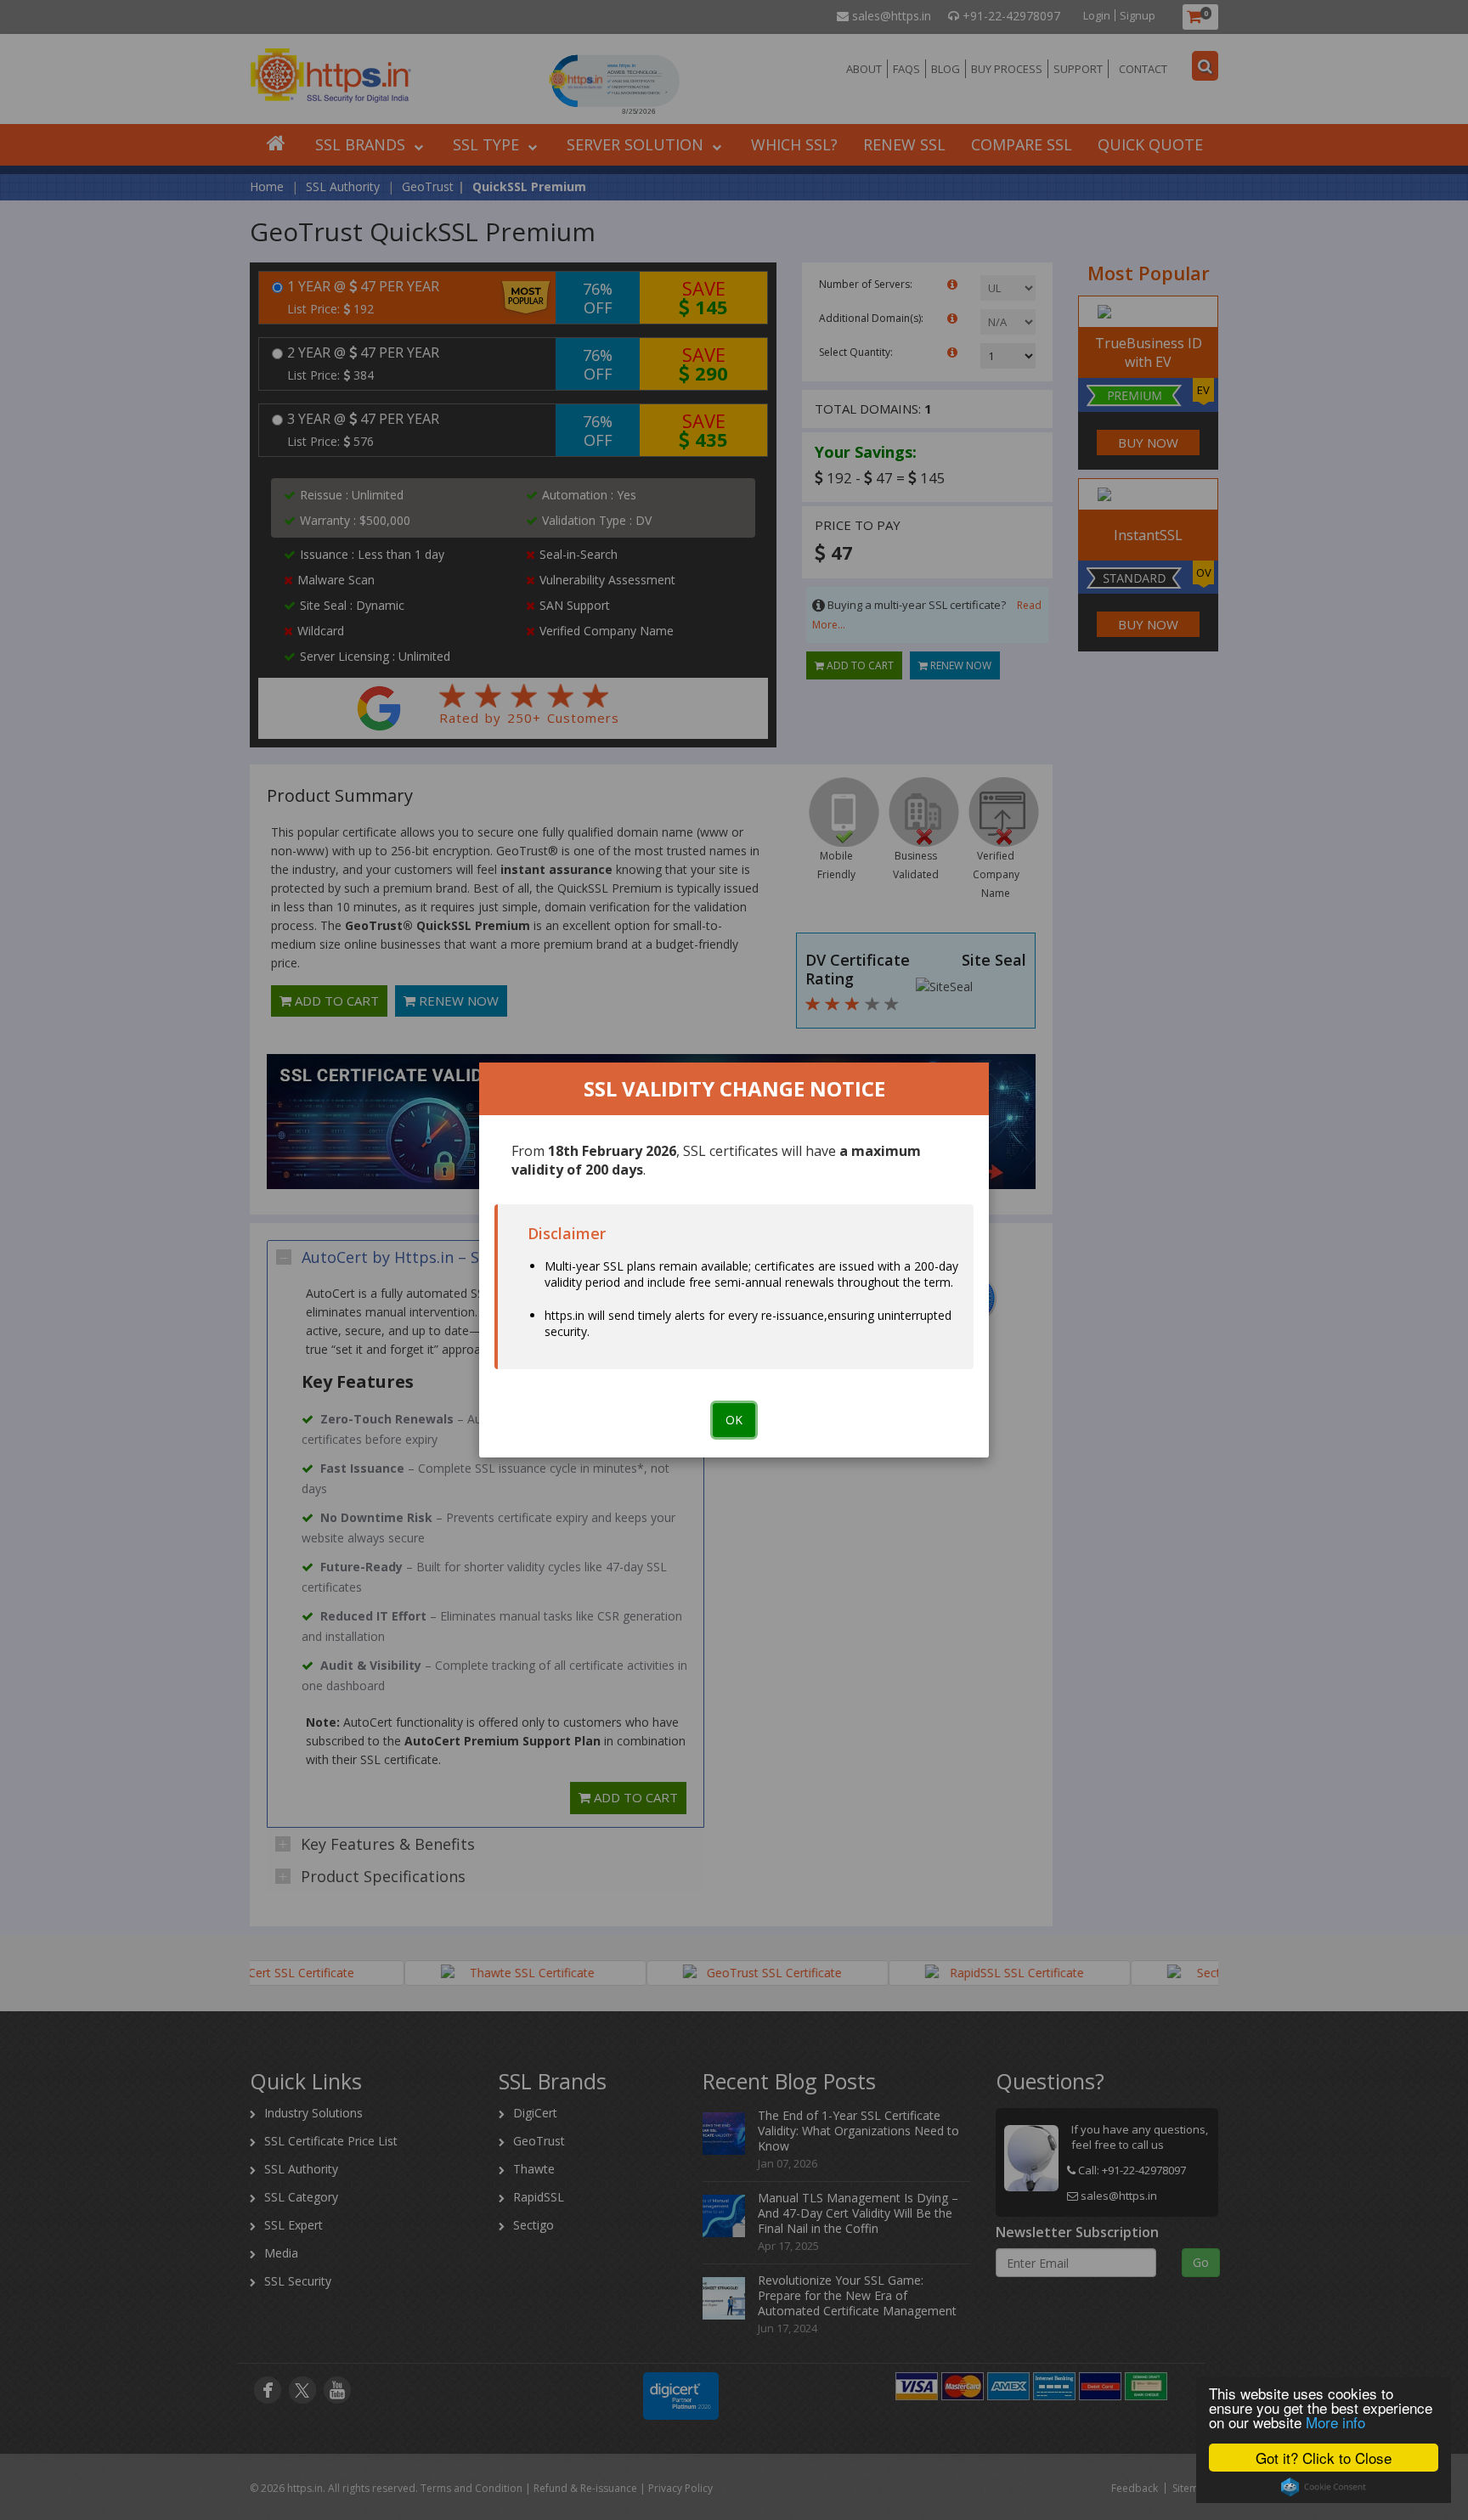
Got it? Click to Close (1324, 2458)
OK (734, 1420)
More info (1335, 2422)
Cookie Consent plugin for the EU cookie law (1324, 2487)
